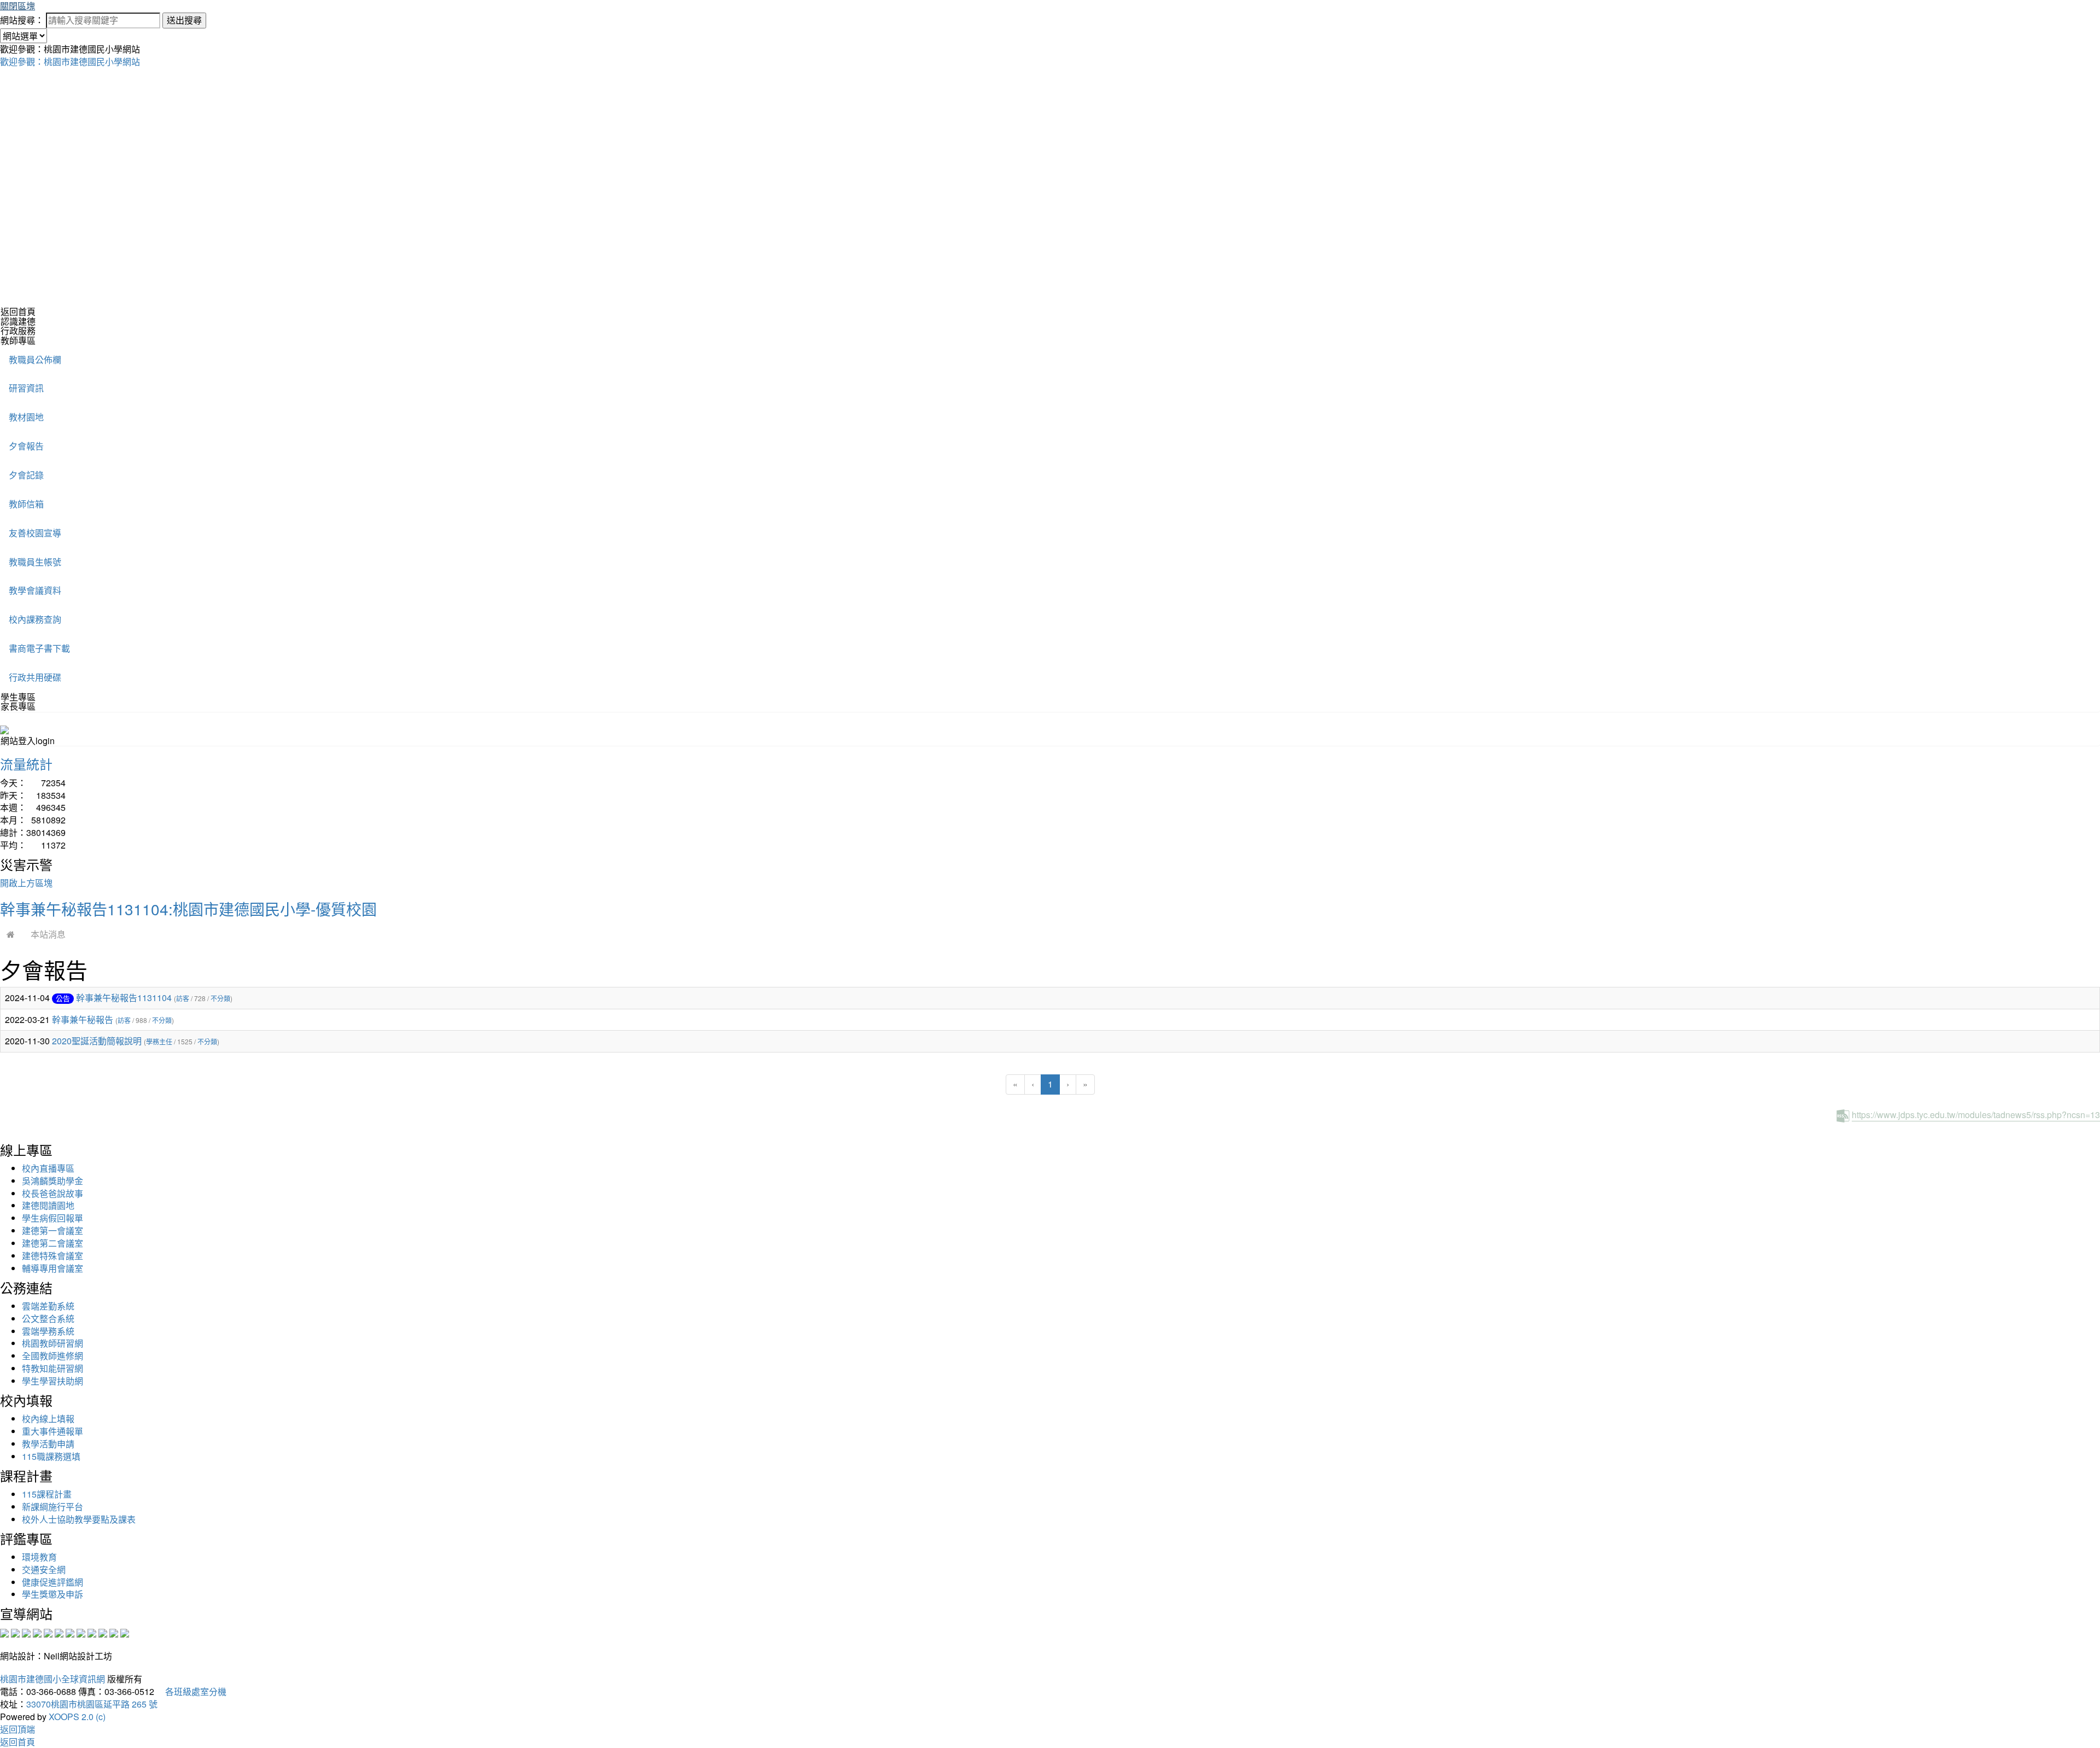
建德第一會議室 (52, 1230)
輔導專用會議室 (52, 1268)
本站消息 (48, 934)
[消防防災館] (48, 1632)
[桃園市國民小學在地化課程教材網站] (15, 1632)
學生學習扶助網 (52, 1381)
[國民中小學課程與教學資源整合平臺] (114, 1632)
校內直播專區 (48, 1168)
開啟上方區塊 (26, 883)
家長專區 (18, 706)
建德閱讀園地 (48, 1205)
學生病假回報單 (52, 1218)
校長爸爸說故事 (52, 1193)
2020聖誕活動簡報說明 (97, 1041)
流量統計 (26, 764)
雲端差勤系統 (48, 1306)
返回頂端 (17, 1729)
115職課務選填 (51, 1456)
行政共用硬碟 (35, 677)
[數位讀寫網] (81, 1632)
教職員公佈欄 (35, 359)
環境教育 (39, 1557)
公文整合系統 (48, 1319)
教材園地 (26, 417)
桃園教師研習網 (52, 1343)
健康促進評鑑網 (52, 1582)
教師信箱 (26, 504)
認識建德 (18, 321)
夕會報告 (26, 446)
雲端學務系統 (48, 1331)
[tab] (1050, 321)
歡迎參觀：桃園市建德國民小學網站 (70, 62)
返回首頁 (18, 311)
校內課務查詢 (35, 619)
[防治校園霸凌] (70, 1632)
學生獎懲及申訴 (52, 1594)
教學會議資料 (35, 590)
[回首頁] (11, 934)
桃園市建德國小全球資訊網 (52, 1679)
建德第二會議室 (52, 1243)
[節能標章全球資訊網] (59, 1632)
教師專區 (18, 340)
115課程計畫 (47, 1494)
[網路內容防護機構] (26, 1632)
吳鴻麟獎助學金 (52, 1181)
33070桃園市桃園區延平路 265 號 (92, 1704)
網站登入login (28, 741)
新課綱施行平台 (52, 1507)
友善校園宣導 (35, 533)
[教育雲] (92, 1632)
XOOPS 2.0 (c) (77, 1717)
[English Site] (4, 729)
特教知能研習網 (52, 1368)
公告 (63, 998)
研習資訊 (26, 388)
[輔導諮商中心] (103, 1632)
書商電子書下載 (39, 648)
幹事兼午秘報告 (83, 1019)
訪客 (183, 998)
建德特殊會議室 (52, 1256)
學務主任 (159, 1041)
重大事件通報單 (52, 1431)
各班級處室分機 (191, 1691)
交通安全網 (44, 1569)
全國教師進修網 (52, 1356)
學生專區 (18, 697)
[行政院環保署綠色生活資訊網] (37, 1632)
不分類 (220, 998)
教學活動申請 (48, 1444)
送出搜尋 (184, 20)
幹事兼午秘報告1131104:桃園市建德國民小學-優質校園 (188, 909)
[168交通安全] (4, 1632)
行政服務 (18, 331)
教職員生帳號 (35, 562)
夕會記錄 (26, 475)
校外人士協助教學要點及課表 (79, 1519)
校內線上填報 (48, 1419)
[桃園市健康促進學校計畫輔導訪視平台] (125, 1632)
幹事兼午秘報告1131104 (124, 998)
